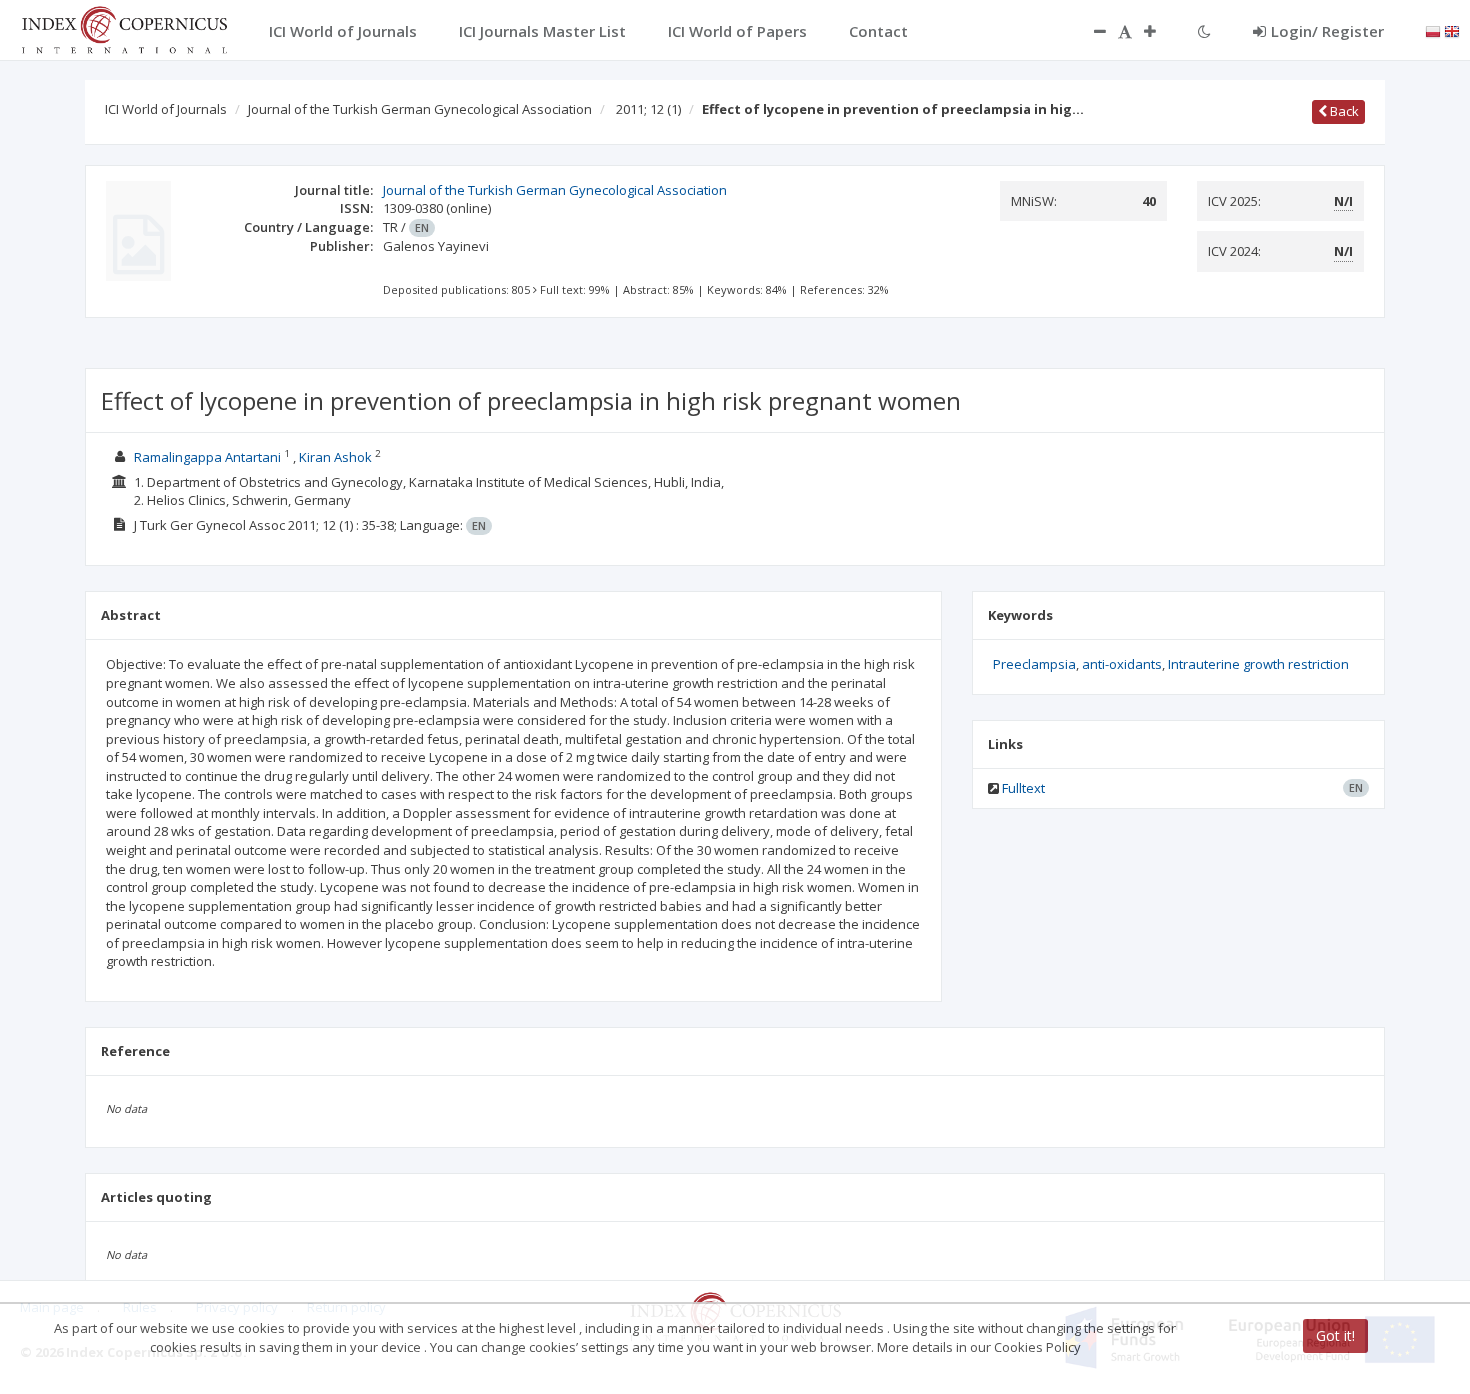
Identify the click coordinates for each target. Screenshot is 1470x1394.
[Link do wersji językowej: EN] (1452, 30)
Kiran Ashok (335, 457)
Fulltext (1023, 788)
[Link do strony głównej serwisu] (124, 28)
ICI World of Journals (166, 109)
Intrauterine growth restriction (1258, 664)
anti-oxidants (1122, 664)
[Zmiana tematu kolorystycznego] (1204, 31)
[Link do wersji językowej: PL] (1433, 30)
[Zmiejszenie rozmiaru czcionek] (1090, 31)
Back (1343, 111)
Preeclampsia (1034, 664)
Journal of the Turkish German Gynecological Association (420, 109)
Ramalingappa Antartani (207, 457)
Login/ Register (1327, 31)
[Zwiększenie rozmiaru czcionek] (1160, 31)
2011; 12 (648, 109)
